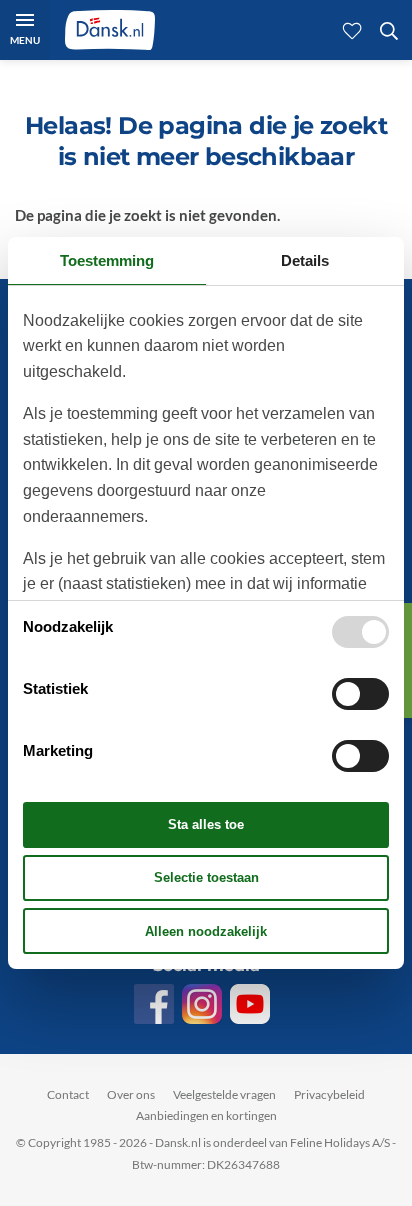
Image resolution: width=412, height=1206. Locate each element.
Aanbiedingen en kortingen (206, 1115)
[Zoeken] (389, 30)
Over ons (131, 1094)
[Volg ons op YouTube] (250, 1004)
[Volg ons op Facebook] (154, 1004)
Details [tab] (305, 260)
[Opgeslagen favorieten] (352, 30)
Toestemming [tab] (107, 260)
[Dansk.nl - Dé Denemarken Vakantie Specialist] (110, 30)
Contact (68, 1094)
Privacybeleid (329, 1094)
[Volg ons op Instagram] (202, 1004)
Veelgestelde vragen (224, 1094)
